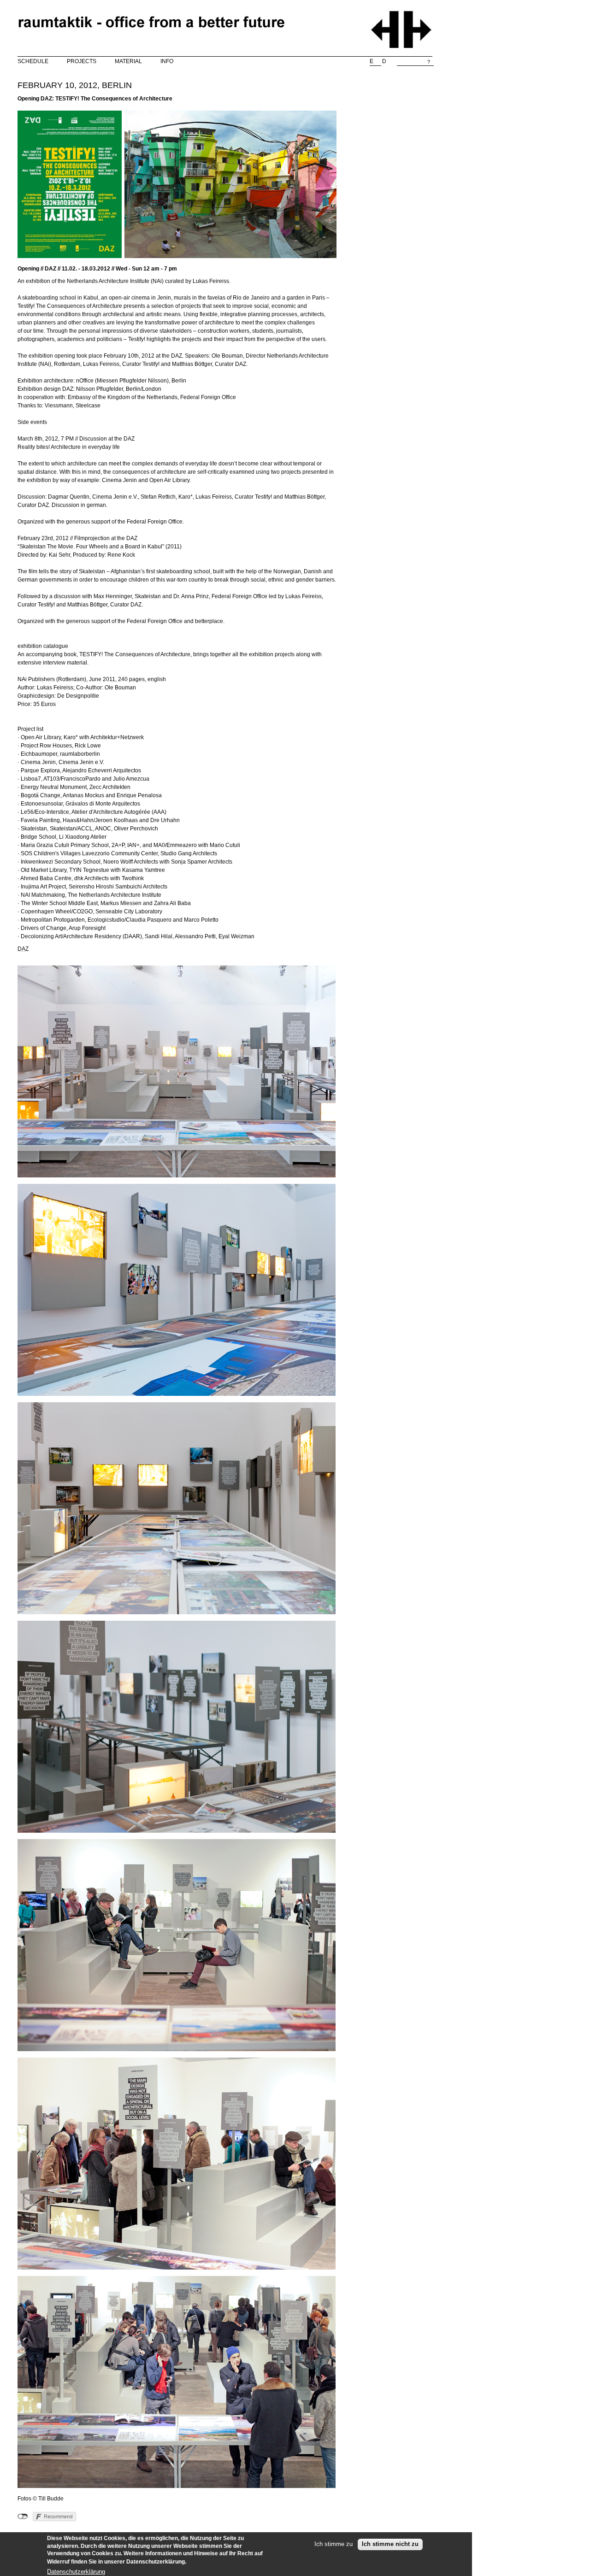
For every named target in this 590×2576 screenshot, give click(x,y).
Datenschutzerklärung (76, 2571)
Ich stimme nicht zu (390, 2544)
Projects (82, 61)
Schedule (33, 61)
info (167, 61)
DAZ (23, 949)
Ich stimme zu (333, 2544)
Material (128, 61)
